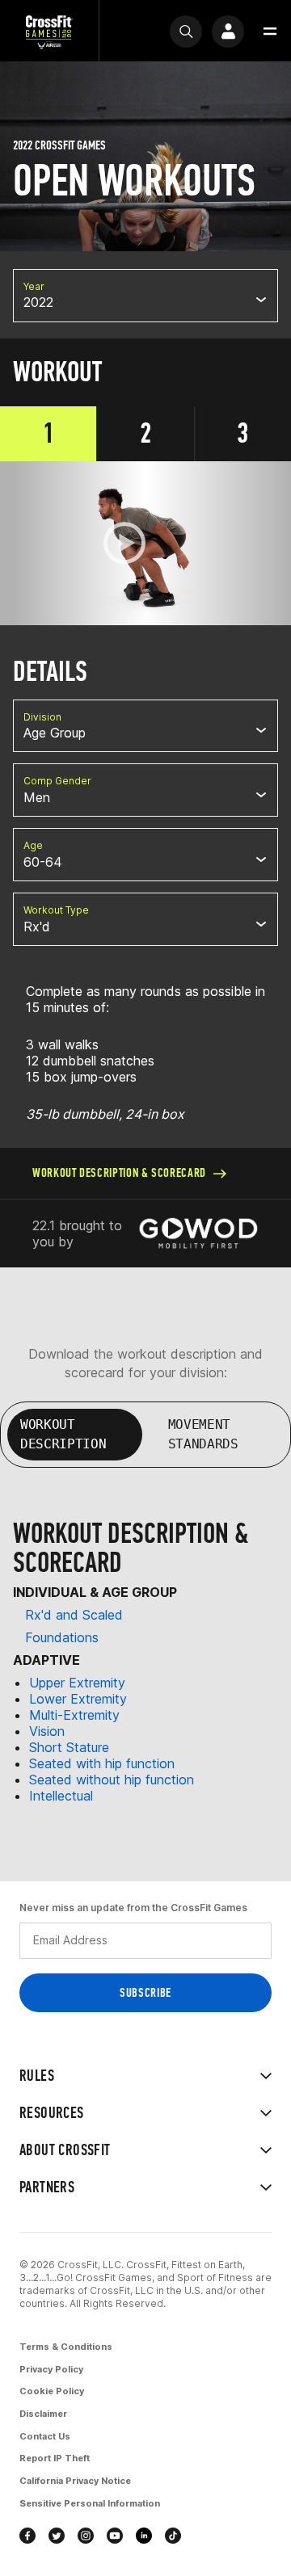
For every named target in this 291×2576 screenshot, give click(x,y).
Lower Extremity (78, 1699)
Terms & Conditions (66, 2347)
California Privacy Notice (75, 2481)
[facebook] (27, 2536)
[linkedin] (144, 2536)
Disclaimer (43, 2414)
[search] (186, 32)
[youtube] (115, 2536)
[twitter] (57, 2536)
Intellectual (61, 1796)
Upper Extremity (77, 1683)
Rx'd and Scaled (74, 1615)
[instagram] (86, 2536)
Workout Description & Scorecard (119, 1172)
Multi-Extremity (74, 1715)
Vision (47, 1731)
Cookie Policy (52, 2391)
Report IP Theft (55, 2458)
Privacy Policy (51, 2369)
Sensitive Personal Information (90, 2503)
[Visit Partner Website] (198, 1233)
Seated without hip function (112, 1780)
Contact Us (45, 2436)
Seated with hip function (102, 1763)
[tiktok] (173, 2536)
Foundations (62, 1637)
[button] (270, 32)
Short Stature (69, 1747)
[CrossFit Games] (49, 31)
